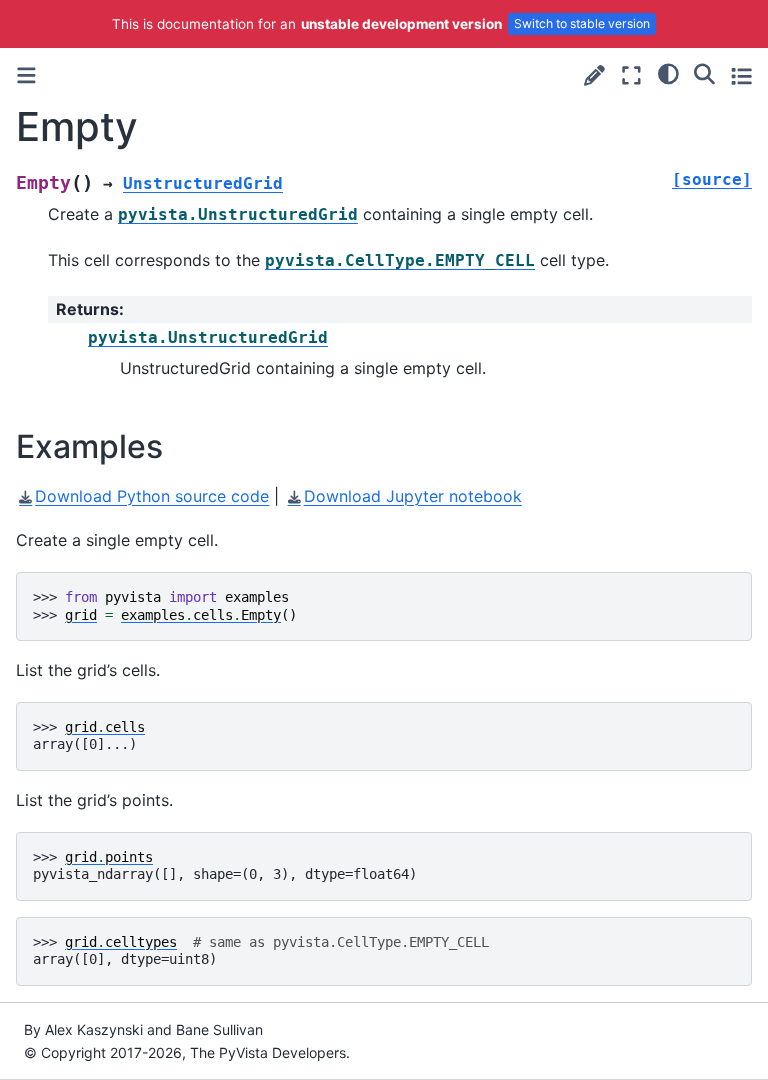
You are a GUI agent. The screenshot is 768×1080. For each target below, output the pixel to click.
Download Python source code (152, 496)
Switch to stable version (582, 23)
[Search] (704, 73)
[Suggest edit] (594, 75)
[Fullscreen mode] (631, 75)
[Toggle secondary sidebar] (741, 75)
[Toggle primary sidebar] (26, 75)
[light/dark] (668, 73)
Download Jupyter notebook (412, 496)
